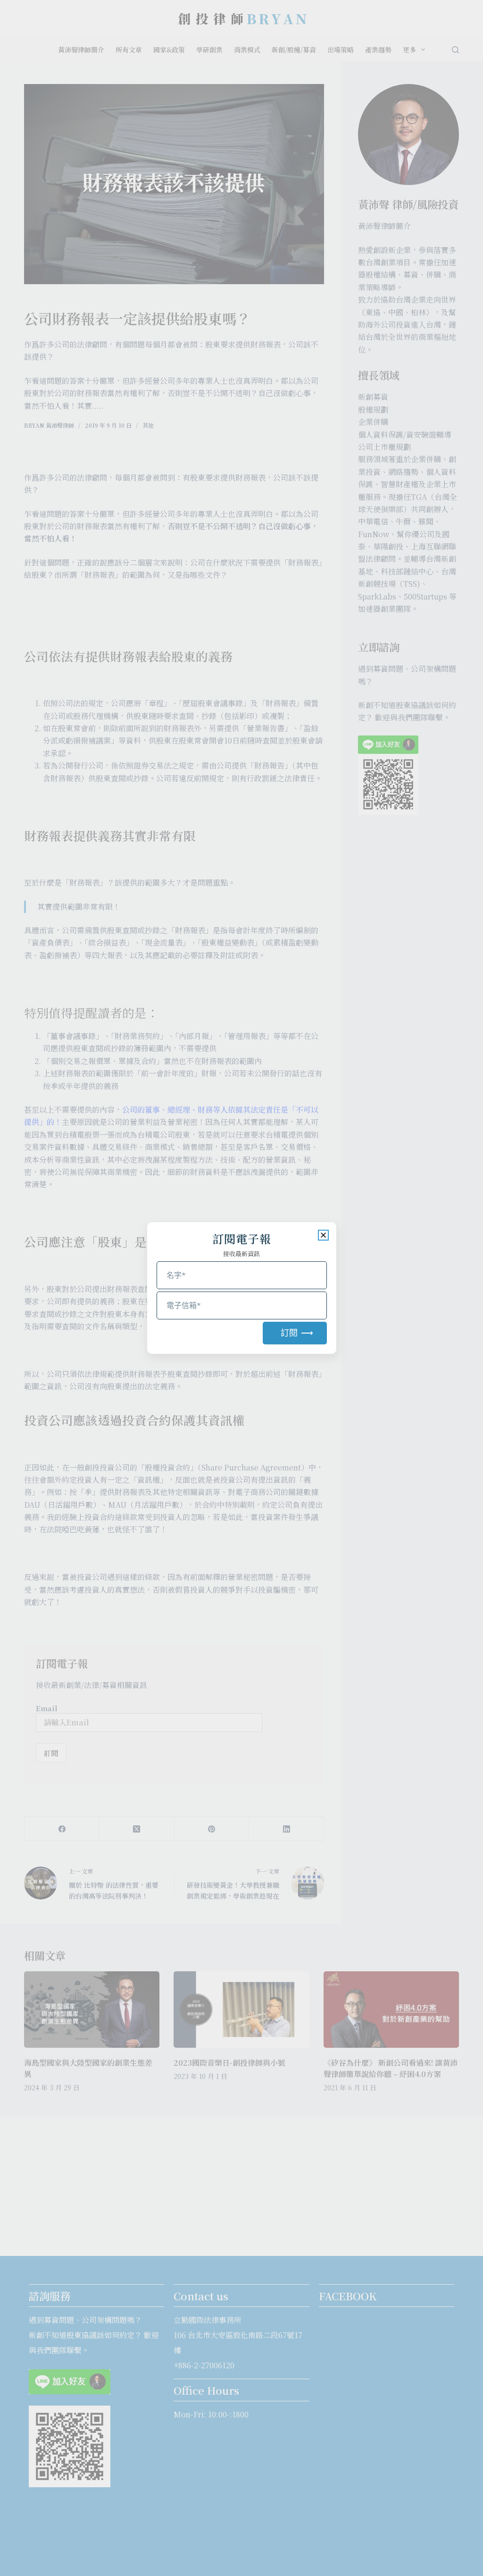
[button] (323, 1235)
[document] (241, 1288)
